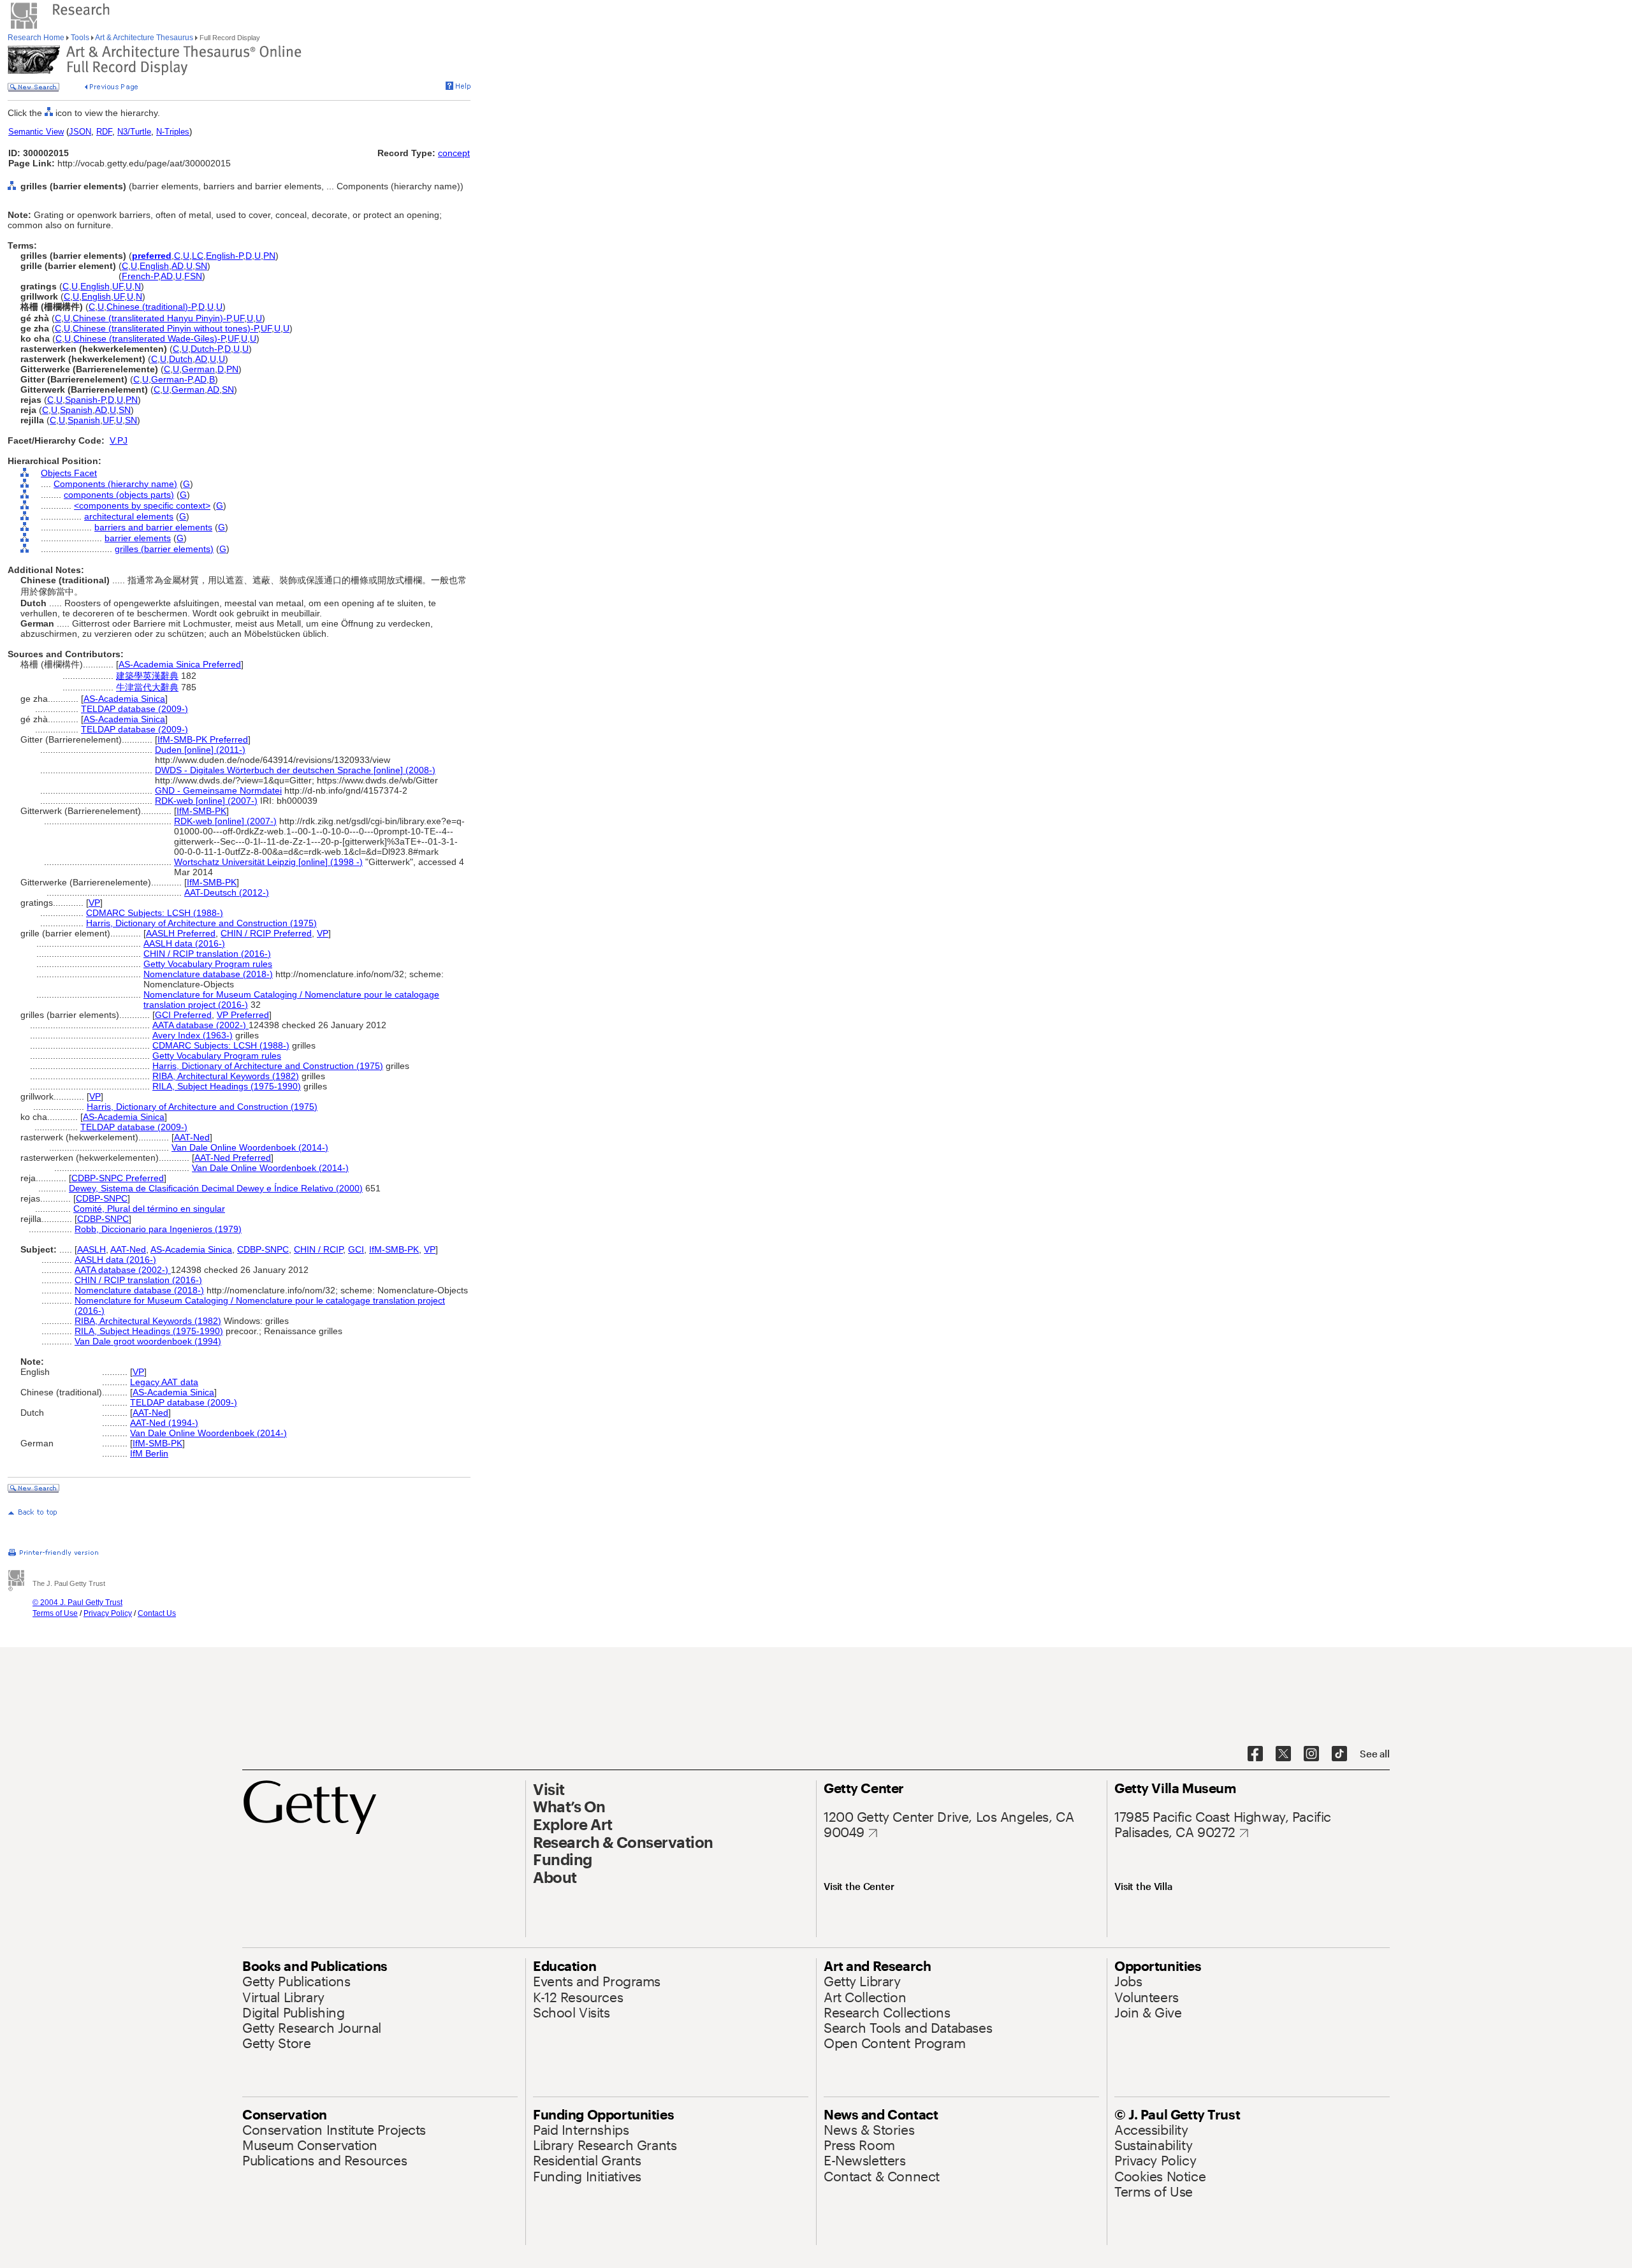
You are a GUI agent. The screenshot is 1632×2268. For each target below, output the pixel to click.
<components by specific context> (142, 505)
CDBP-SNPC (102, 1198)
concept (454, 153)
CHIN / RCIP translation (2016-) (207, 954)
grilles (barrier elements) (164, 549)
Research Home (37, 38)
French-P (140, 276)
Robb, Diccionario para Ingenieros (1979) (158, 1229)
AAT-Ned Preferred (233, 1158)
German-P (171, 379)
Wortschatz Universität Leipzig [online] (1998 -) (268, 862)
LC (198, 256)
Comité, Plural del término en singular (149, 1209)
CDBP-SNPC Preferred (118, 1178)
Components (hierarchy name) (115, 484)
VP (94, 903)
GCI (356, 1249)
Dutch (181, 359)
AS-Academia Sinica (124, 699)
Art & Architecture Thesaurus (144, 38)
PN (269, 256)
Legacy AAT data (164, 1382)
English (154, 266)
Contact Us (157, 1613)
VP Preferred (243, 1015)
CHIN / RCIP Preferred (266, 933)
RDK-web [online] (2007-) (206, 801)
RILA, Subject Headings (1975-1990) (227, 1086)
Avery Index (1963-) (193, 1035)
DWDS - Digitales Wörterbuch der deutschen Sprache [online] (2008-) (295, 770)
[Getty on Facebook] (1255, 1754)
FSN (193, 276)
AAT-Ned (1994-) (164, 1423)
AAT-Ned (192, 1137)
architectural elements (129, 516)
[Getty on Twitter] (1283, 1754)
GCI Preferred (183, 1015)
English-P (224, 256)
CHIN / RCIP (318, 1249)
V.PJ (119, 440)
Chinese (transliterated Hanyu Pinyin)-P (152, 318)
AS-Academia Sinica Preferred (180, 664)
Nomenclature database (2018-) (208, 974)
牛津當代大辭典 (147, 687)
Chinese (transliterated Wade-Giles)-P (149, 338)
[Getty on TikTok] (1339, 1754)
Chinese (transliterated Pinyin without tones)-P (165, 328)
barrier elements (138, 538)
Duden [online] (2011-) (200, 750)
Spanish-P (85, 400)
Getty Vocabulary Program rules (208, 964)
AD (178, 266)
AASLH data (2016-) (184, 943)
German (198, 369)
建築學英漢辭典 (147, 676)
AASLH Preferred (181, 933)
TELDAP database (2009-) (135, 709)
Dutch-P (206, 349)
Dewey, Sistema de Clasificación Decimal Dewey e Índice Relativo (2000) (216, 1188)
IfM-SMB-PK (201, 811)
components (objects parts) (119, 495)
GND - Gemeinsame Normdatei (218, 790)
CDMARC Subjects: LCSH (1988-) (155, 913)
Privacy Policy (108, 1613)
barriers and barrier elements (153, 527)
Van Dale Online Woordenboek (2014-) (250, 1147)
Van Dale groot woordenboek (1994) (148, 1341)
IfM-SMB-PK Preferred (203, 739)
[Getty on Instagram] (1311, 1754)
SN (201, 266)
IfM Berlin (149, 1453)
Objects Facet (69, 473)
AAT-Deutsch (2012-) (227, 892)
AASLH (91, 1249)
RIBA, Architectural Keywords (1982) (226, 1076)
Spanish (76, 410)
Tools (80, 38)
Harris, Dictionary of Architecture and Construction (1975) (201, 923)
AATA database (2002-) (200, 1025)
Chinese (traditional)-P (151, 307)
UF (118, 286)
